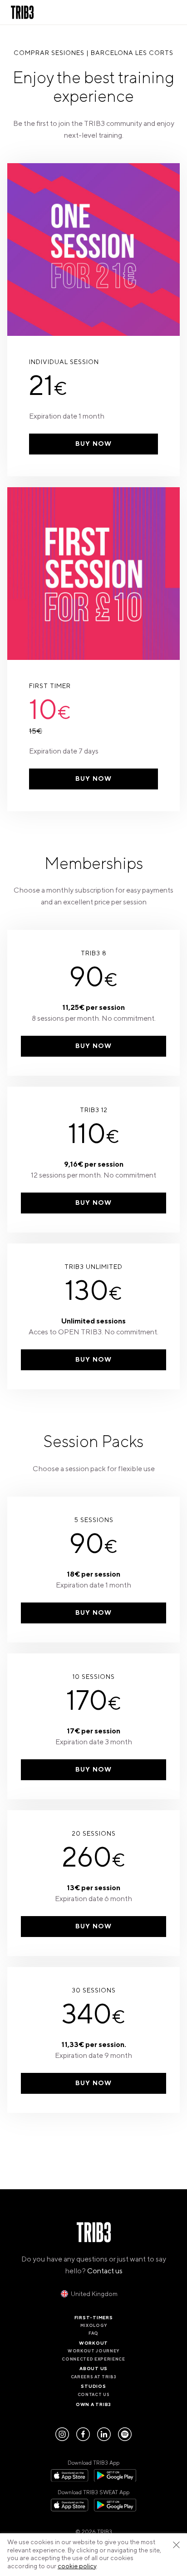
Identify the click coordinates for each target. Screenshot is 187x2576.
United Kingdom (94, 2294)
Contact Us (94, 2395)
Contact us (105, 2271)
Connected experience (93, 2359)
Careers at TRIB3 (94, 2377)
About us (93, 2369)
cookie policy (77, 2566)
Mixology (93, 2326)
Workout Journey (93, 2351)
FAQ (93, 2333)
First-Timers (94, 2318)
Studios (93, 2386)
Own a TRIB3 (93, 2404)
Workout (93, 2343)
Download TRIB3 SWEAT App (93, 2493)
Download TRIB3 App (93, 2463)
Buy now (93, 444)
